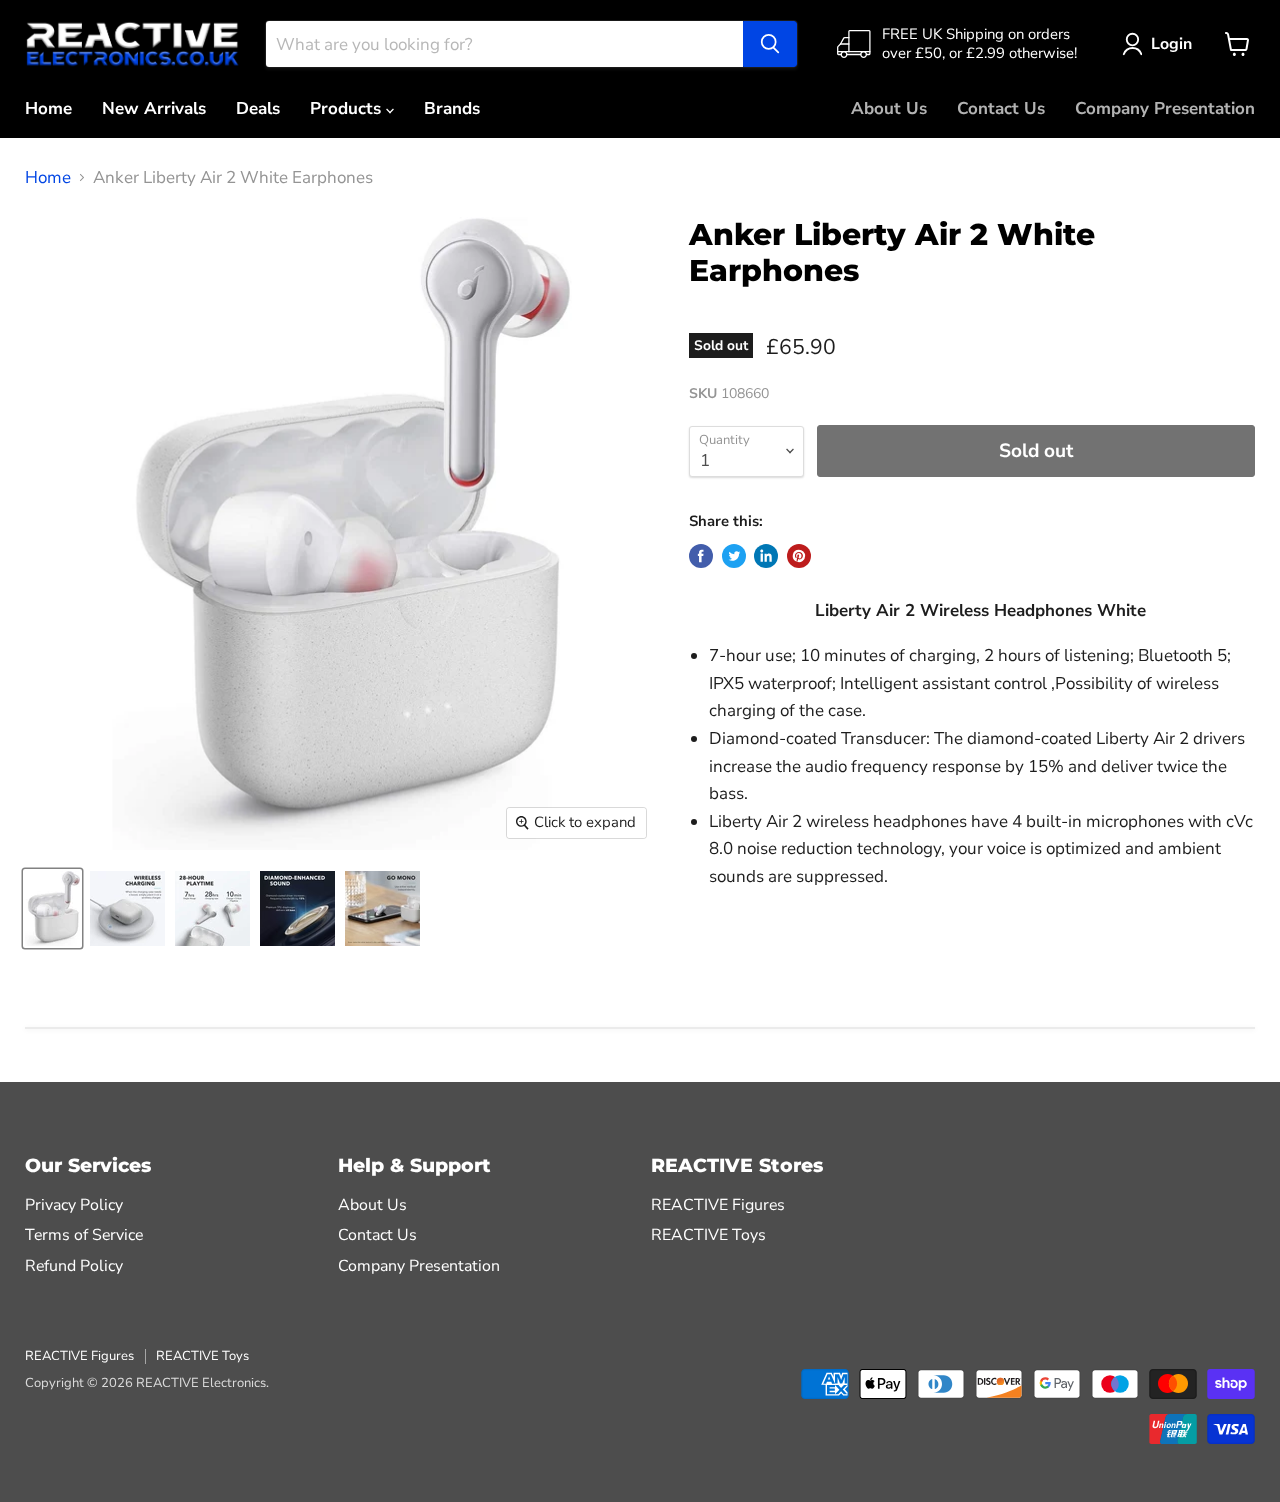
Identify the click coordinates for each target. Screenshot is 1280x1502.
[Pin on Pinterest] (799, 556)
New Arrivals (154, 108)
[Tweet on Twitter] (734, 556)
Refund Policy (74, 1266)
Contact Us (1001, 108)
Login (1171, 44)
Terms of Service (84, 1235)
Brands (452, 108)
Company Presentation (1165, 108)
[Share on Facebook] (701, 556)
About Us (889, 108)
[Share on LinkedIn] (766, 556)
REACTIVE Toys (708, 1235)
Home (48, 108)
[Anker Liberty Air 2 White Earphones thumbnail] (52, 908)
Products (348, 108)
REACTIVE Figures (718, 1205)
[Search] (770, 44)
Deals (258, 108)
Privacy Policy (74, 1205)
